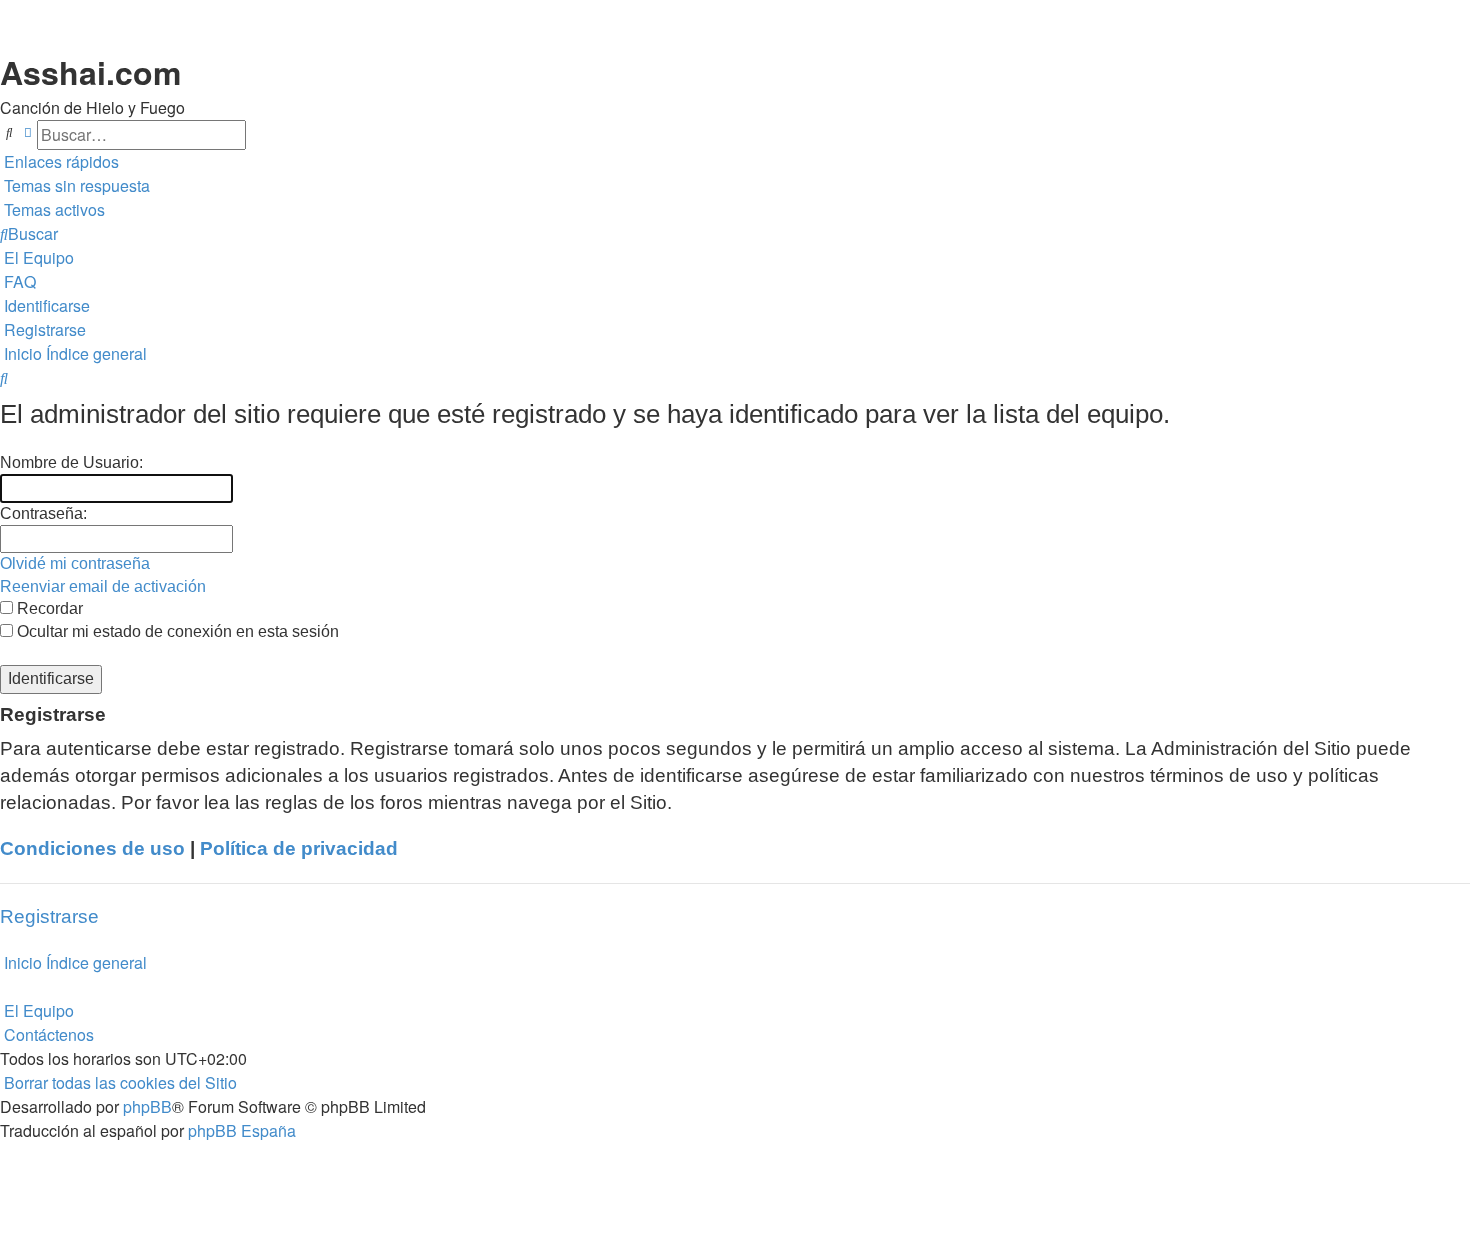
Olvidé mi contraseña (75, 563)
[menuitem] (75, 186)
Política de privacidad (299, 848)
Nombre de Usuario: (71, 462)
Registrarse (49, 916)
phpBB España (242, 1130)
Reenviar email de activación (103, 586)
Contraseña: (43, 513)
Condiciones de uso (92, 848)
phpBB (147, 1106)
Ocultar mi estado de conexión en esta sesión (176, 631)
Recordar (48, 608)
